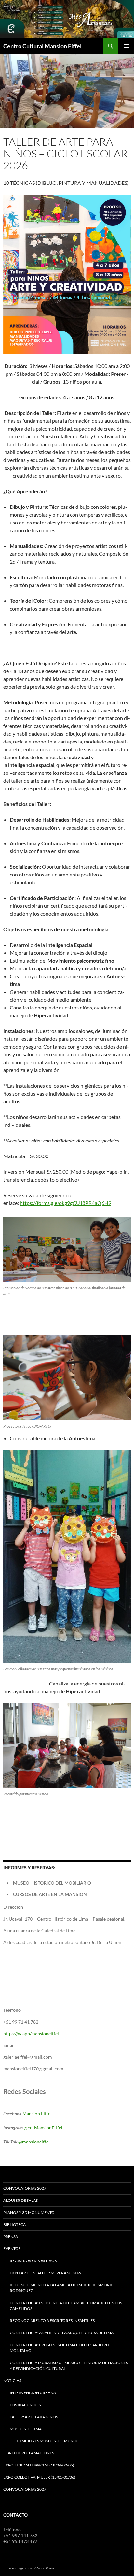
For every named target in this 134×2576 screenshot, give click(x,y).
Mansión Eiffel (37, 2114)
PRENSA (11, 2237)
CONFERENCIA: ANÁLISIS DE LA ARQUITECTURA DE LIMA (62, 2333)
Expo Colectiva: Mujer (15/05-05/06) (39, 2477)
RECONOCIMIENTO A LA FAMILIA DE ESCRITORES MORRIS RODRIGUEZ (63, 2288)
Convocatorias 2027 (25, 2489)
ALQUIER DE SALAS (20, 2200)
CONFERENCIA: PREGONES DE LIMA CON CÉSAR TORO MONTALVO (60, 2348)
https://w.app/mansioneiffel (31, 2033)
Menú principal (126, 46)
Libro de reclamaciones (29, 2453)
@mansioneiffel (34, 2142)
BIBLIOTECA (14, 2224)
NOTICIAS (12, 2381)
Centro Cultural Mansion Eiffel (42, 46)
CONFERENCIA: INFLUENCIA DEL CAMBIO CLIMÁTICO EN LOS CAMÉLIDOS (66, 2306)
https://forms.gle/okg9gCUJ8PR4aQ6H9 (66, 1203)
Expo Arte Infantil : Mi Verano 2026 (46, 2273)
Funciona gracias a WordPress (29, 2568)
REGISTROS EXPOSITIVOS (33, 2261)
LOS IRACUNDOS (25, 2405)
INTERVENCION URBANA (33, 2393)
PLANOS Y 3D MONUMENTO (29, 2212)
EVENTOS (12, 2249)
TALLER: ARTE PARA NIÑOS (34, 2417)
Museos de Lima (26, 2429)
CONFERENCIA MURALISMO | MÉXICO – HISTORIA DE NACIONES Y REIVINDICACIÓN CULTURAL (69, 2366)
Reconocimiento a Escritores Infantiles (52, 2321)
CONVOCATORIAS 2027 (25, 2188)
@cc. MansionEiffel (43, 2128)
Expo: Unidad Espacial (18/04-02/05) (39, 2465)
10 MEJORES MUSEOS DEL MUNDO (48, 2441)
